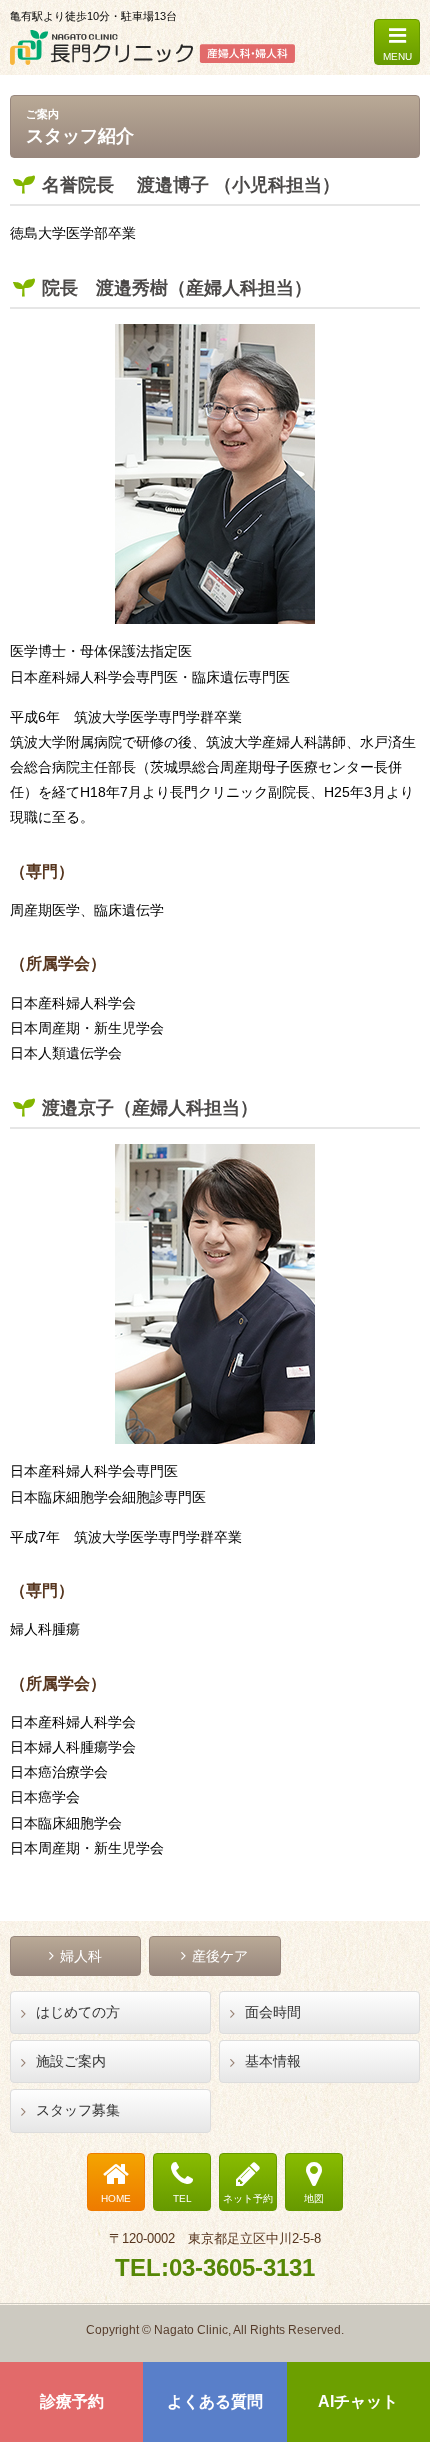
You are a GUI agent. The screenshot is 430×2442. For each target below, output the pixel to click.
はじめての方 (78, 2012)
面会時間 (273, 2012)
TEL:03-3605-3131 (215, 2267)
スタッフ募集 (78, 2110)
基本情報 (273, 2061)
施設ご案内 (71, 2061)
